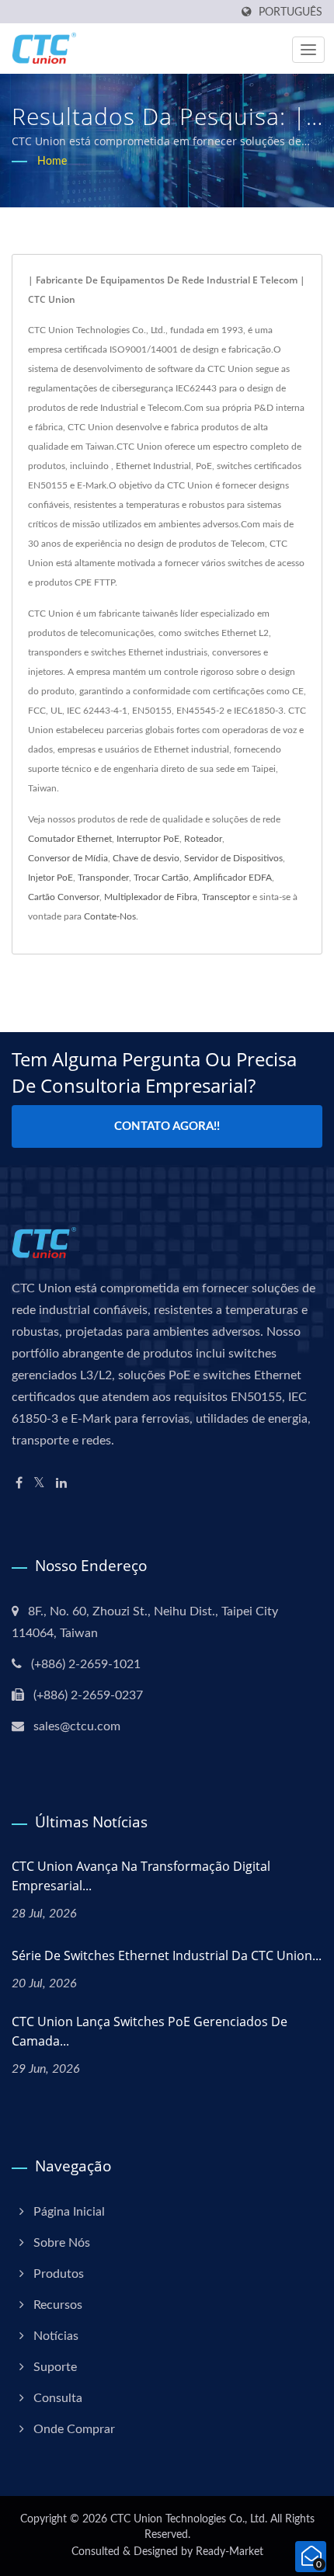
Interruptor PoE (148, 839)
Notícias (56, 2336)
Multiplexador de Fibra (151, 897)
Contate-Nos (110, 916)
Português (291, 12)
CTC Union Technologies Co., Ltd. (189, 2519)
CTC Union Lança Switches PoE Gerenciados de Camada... (150, 2031)
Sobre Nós (62, 2243)
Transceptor (226, 897)
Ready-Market (230, 2552)
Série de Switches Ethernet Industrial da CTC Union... (167, 1955)
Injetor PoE (50, 878)
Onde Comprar (74, 2429)
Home (52, 162)
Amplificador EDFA (233, 878)
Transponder (103, 878)
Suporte (55, 2367)
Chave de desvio (146, 858)
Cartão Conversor (64, 897)
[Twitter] (39, 1484)
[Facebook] (19, 1484)
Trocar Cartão (161, 878)
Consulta (58, 2398)
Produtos (59, 2274)
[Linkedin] (61, 1484)
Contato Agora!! (167, 1126)
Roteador (203, 839)
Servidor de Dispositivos (233, 858)
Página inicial (69, 2212)
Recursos (58, 2305)
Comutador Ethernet (70, 839)
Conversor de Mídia (68, 858)
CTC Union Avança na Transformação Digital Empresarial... (141, 1876)
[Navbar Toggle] (308, 50)
